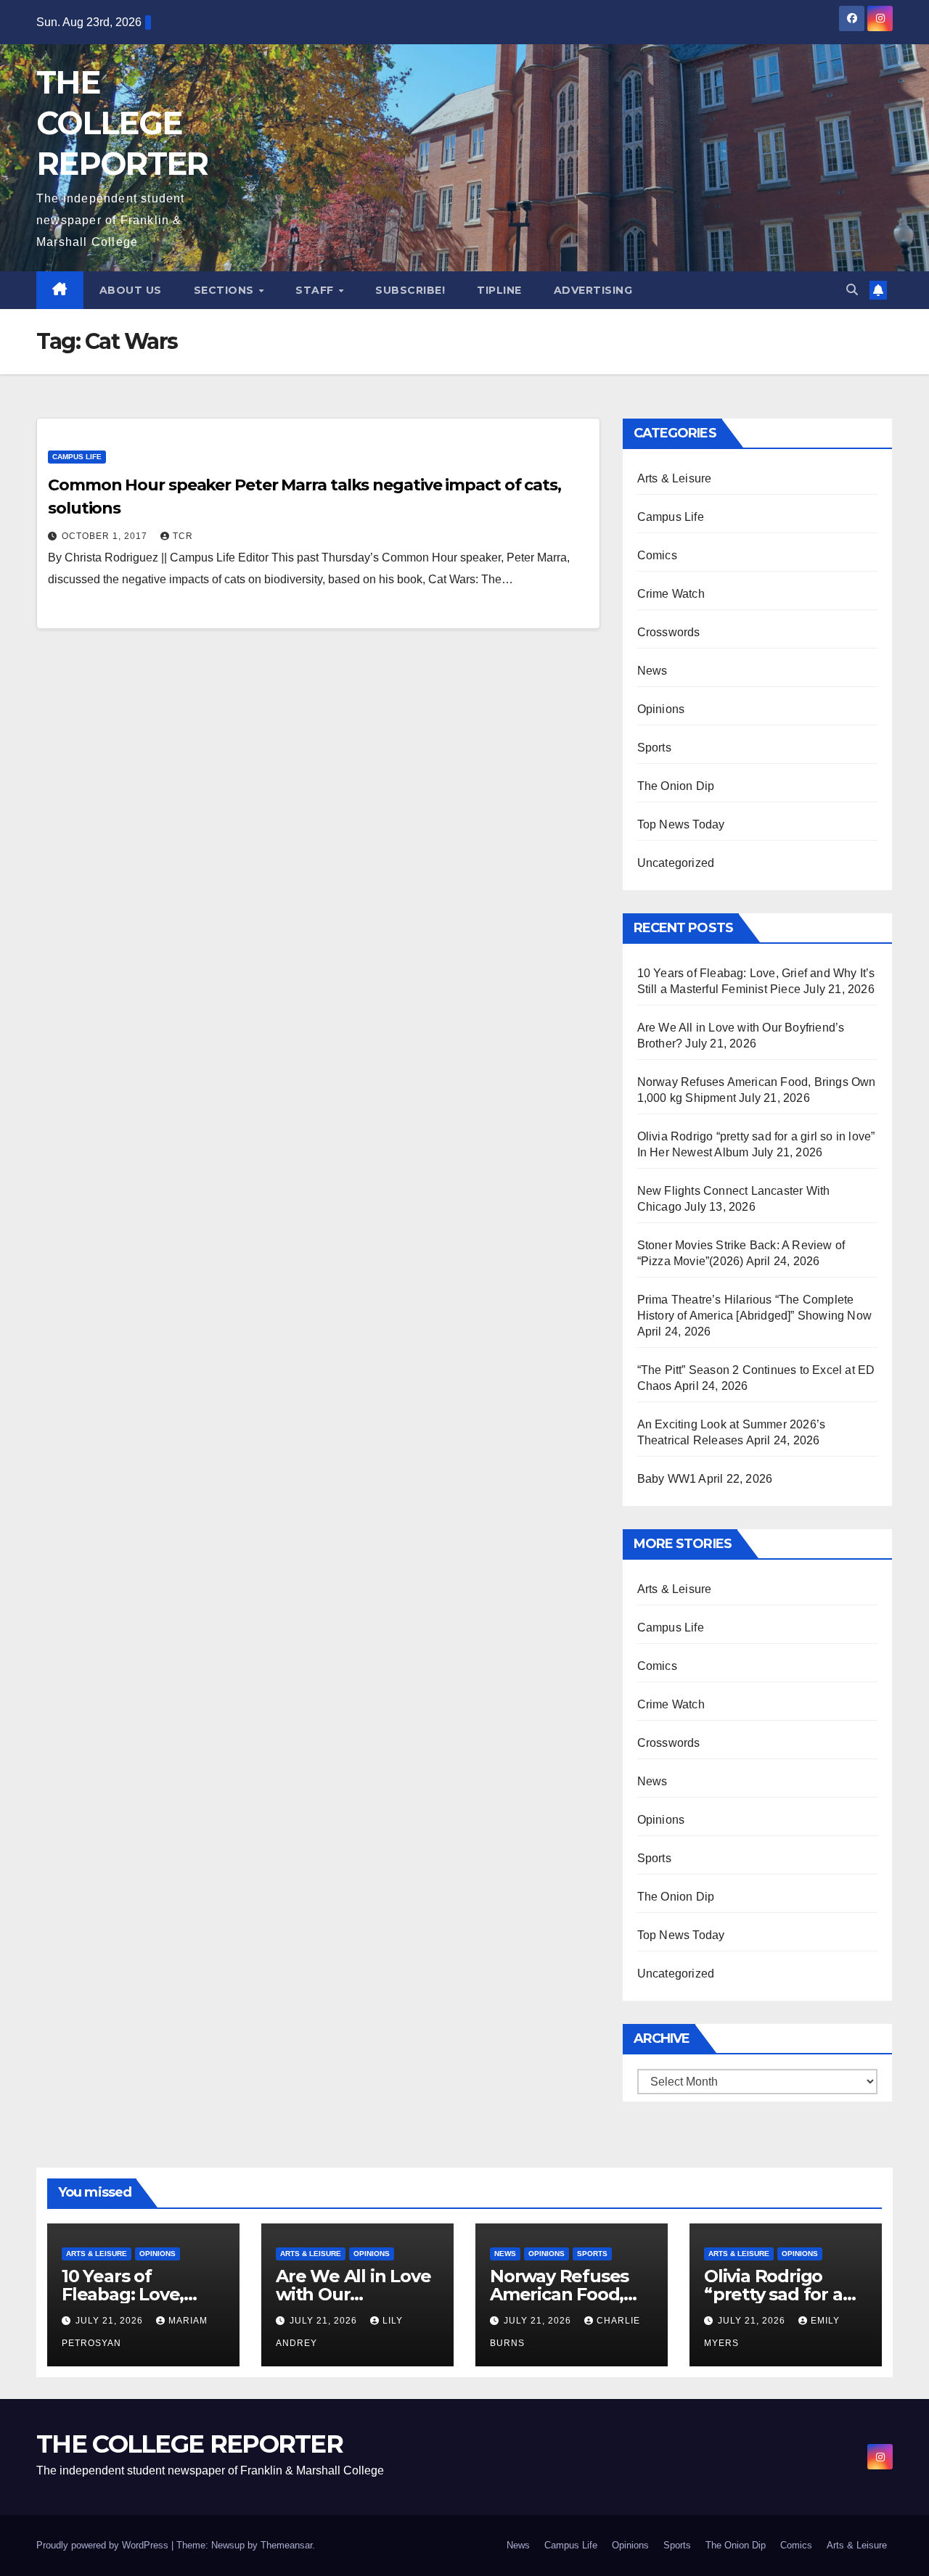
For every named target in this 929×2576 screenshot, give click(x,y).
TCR (183, 536)
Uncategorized (676, 863)
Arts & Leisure (675, 478)
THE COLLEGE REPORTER (122, 123)
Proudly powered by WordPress (104, 2545)
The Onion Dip (676, 786)
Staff (316, 290)
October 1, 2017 (106, 536)
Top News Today (681, 824)
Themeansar (286, 2545)
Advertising (593, 290)
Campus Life (77, 457)
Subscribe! (410, 290)
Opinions (661, 709)
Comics (657, 555)
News (652, 671)
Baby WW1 (667, 1479)
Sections (226, 290)
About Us (131, 290)
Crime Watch (671, 594)
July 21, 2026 (111, 2321)
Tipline (499, 290)
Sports (654, 748)
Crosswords (669, 632)
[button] (852, 290)
